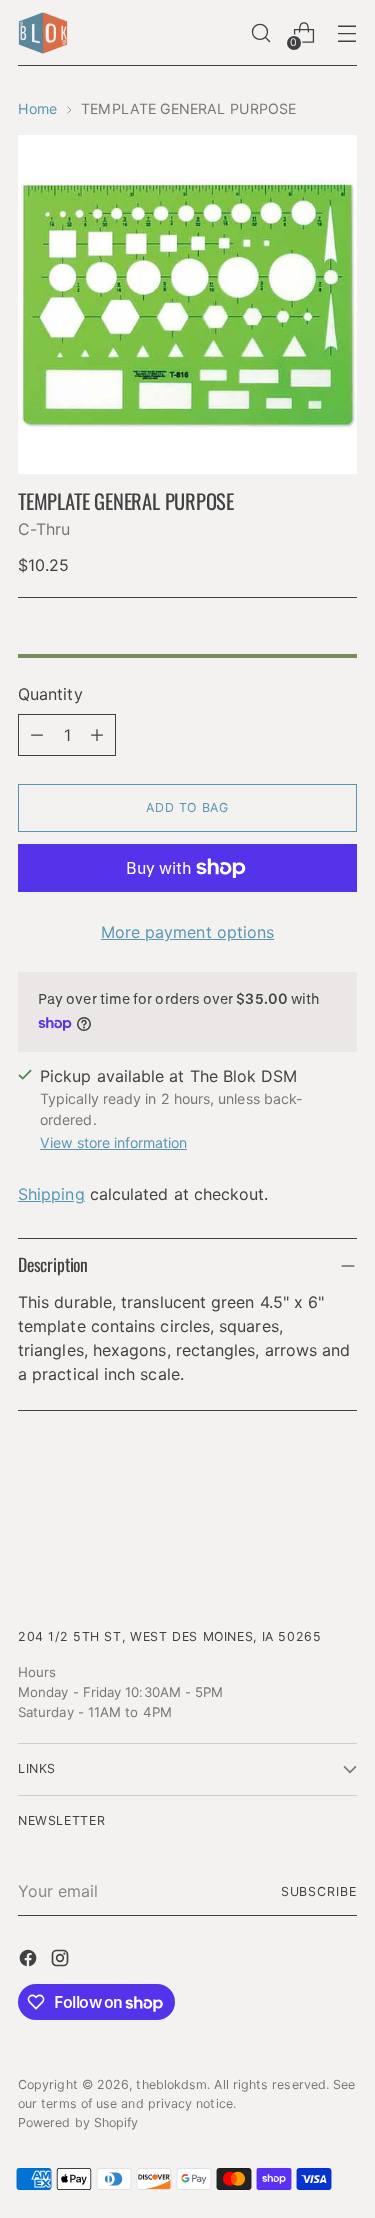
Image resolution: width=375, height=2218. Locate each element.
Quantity (50, 694)
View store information (113, 1142)
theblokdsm (171, 2084)
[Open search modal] (260, 33)
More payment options (188, 932)
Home (37, 108)
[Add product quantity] (97, 735)
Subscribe (319, 1891)
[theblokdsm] (43, 33)
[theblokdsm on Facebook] (30, 1961)
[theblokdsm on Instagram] (62, 1961)
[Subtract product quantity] (37, 735)
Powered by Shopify (78, 2122)
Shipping (51, 1194)
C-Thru (44, 529)
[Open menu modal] (346, 33)
